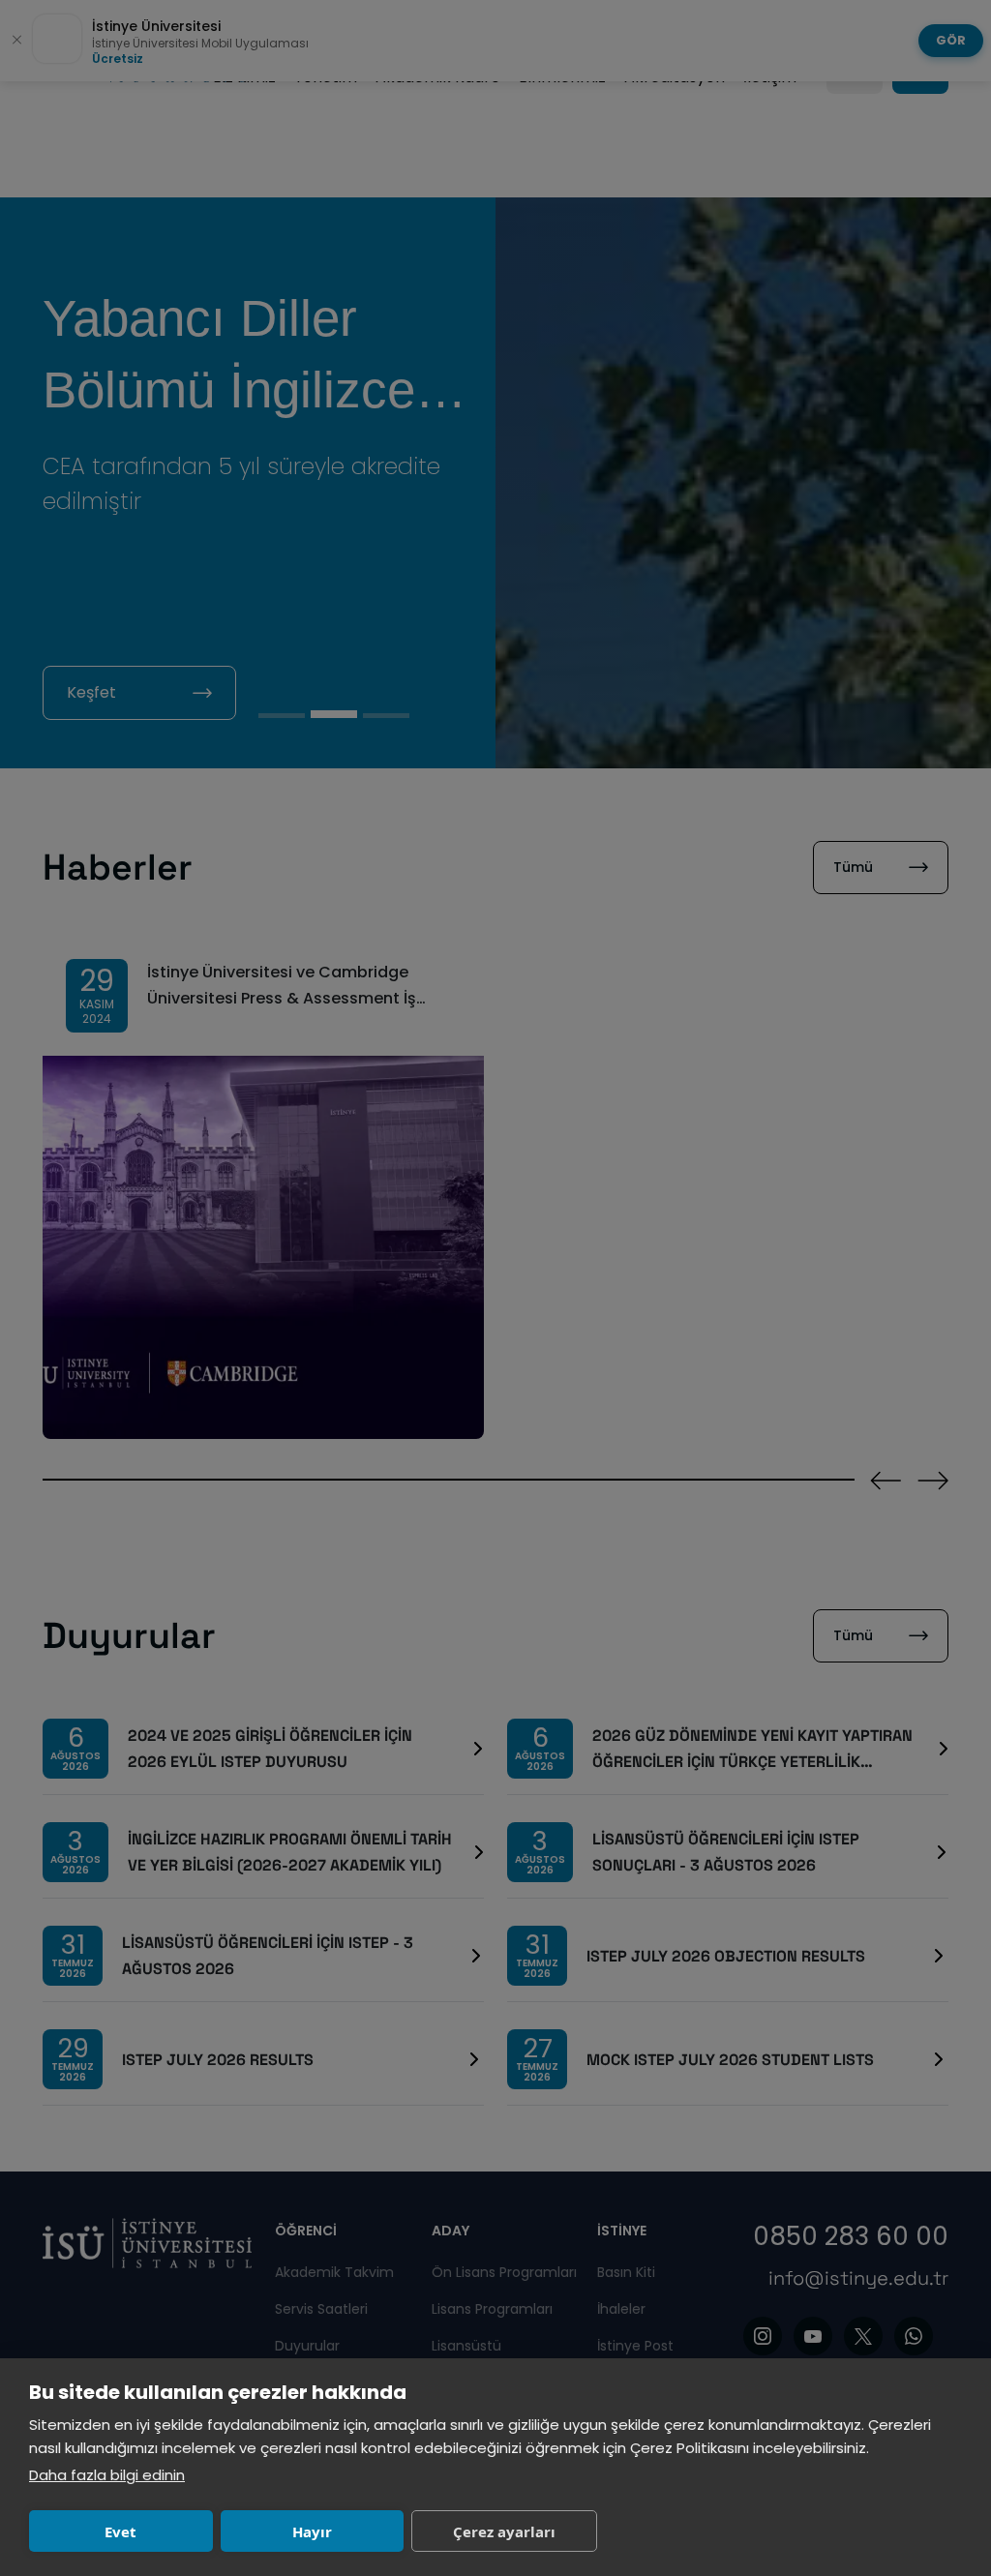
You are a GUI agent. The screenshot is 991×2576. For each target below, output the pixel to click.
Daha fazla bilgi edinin (107, 2475)
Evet (120, 2531)
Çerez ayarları (504, 2531)
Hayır (312, 2531)
